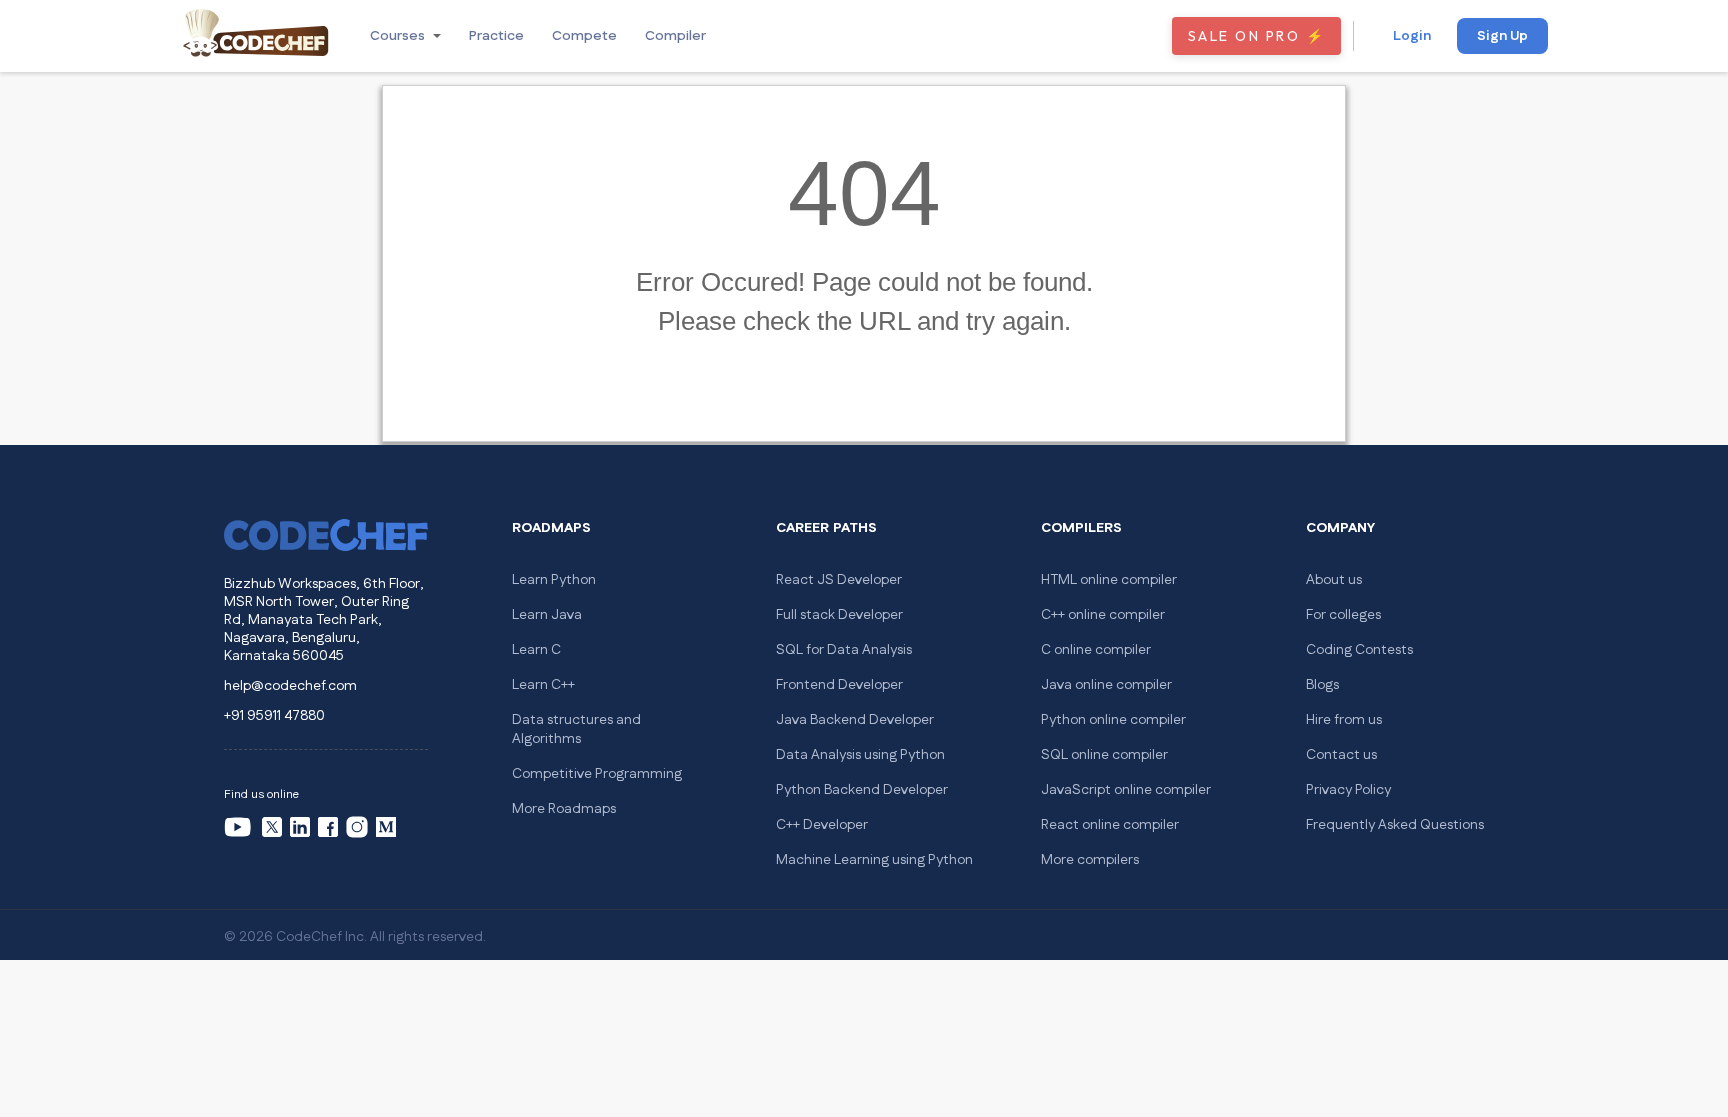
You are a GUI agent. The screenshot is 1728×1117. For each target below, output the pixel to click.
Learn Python (554, 580)
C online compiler (1096, 650)
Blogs (1322, 685)
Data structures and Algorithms (576, 729)
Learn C (536, 650)
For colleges (1343, 615)
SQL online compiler (1104, 755)
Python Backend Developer (862, 790)
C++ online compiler (1103, 615)
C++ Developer (822, 825)
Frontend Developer (839, 685)
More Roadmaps (564, 809)
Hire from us (1344, 720)
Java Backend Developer (855, 720)
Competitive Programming (597, 774)
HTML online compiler (1109, 580)
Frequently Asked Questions (1395, 825)
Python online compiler (1113, 720)
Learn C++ (543, 685)
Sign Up (1502, 36)
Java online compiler (1106, 685)
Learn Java (547, 615)
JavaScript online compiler (1126, 790)
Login (1412, 36)
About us (1334, 580)
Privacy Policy (1348, 790)
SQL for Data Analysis (844, 650)
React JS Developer (839, 580)
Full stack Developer (839, 615)
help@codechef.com (290, 686)
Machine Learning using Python (874, 860)
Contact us (1341, 755)
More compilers (1090, 860)
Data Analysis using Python (860, 755)
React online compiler (1110, 825)
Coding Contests (1359, 650)
